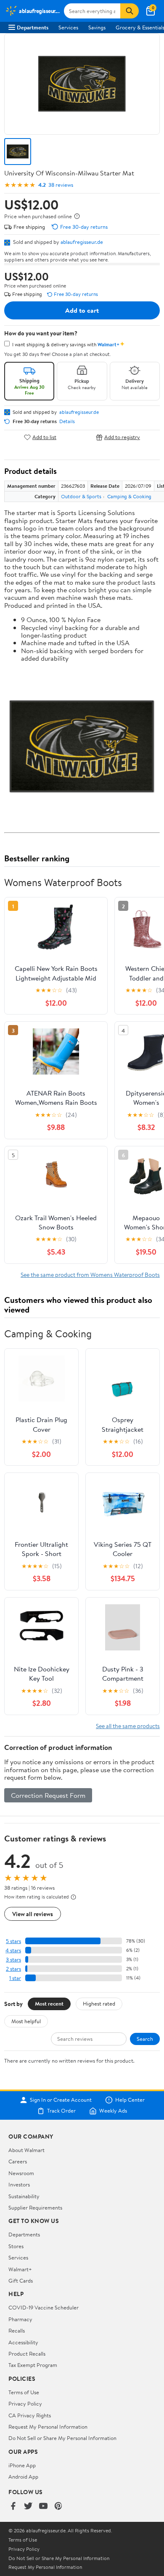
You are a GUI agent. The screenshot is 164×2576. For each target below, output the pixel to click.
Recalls (17, 2330)
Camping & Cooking (129, 496)
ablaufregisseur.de (82, 242)
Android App (23, 2477)
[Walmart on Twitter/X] (28, 2507)
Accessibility (23, 2342)
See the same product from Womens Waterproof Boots (90, 1275)
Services (68, 27)
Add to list (44, 437)
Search (145, 2039)
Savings (97, 27)
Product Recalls (27, 2354)
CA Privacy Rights (30, 2415)
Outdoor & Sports (81, 496)
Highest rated (99, 2003)
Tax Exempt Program (33, 2365)
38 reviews (61, 185)
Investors (19, 2184)
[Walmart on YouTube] (43, 2507)
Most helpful (26, 2021)
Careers (18, 2161)
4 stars (13, 1950)
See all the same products (128, 1726)
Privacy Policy (25, 2403)
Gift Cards (21, 2280)
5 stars (13, 1941)
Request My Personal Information (48, 2427)
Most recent (49, 2003)
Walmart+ (20, 2269)
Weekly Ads (113, 2111)
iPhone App (22, 2465)
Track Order (61, 2111)
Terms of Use (24, 2392)
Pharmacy (20, 2319)
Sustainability (24, 2196)
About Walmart (26, 2150)
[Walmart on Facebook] (13, 2507)
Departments (33, 27)
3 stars (13, 1960)
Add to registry (122, 437)
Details (67, 421)
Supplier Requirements (35, 2207)
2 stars (13, 1969)
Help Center (130, 2100)
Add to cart (82, 310)
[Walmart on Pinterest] (58, 2507)
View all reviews (33, 1914)
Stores (16, 2246)
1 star (15, 1978)
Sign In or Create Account (61, 2100)
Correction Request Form (48, 1795)
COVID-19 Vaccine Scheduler (44, 2307)
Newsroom (21, 2173)
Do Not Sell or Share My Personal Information (62, 2438)
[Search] (130, 11)
